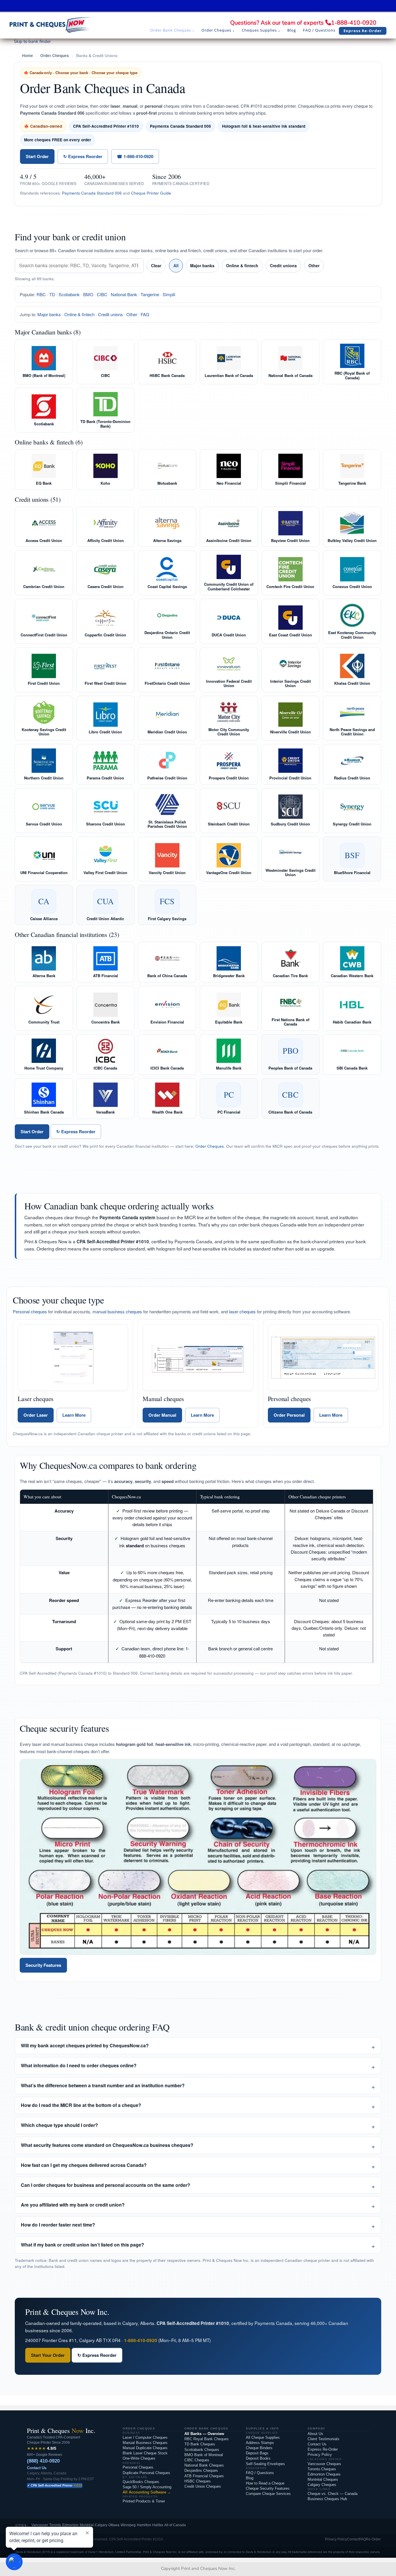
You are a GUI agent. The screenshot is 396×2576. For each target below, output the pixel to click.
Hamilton (144, 2525)
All (176, 266)
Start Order (37, 156)
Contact (353, 2539)
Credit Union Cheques (203, 2486)
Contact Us (37, 2468)
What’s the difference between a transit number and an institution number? (103, 2085)
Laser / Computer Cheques (145, 2437)
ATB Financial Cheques (204, 2476)
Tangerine (150, 294)
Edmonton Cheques (324, 2474)
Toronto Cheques (322, 2469)
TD (52, 294)
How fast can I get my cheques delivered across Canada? (84, 2165)
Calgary (101, 2525)
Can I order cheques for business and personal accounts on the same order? (106, 2185)
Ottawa (114, 2525)
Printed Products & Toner (144, 2501)
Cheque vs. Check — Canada (333, 2494)
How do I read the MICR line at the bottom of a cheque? (81, 2105)
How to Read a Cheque (265, 2483)
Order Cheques (55, 55)
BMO (88, 294)
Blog (250, 2478)
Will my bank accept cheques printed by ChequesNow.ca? (85, 2045)
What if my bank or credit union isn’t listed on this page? (82, 2245)
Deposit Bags (257, 2453)
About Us (315, 2434)
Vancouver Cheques (324, 2464)
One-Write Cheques (139, 2458)
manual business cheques (117, 1311)
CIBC (102, 294)
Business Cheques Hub (327, 2499)
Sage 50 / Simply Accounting (147, 2487)
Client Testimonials (324, 2439)
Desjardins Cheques (201, 2470)
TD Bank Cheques (200, 2444)
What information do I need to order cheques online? (79, 2065)
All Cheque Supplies (263, 2437)
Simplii (169, 294)
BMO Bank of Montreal (204, 2455)
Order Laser (36, 1415)
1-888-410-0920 (354, 23)
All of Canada (175, 2525)
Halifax (158, 2525)
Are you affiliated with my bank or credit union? (73, 2205)
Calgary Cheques (322, 2485)
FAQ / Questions (260, 2473)
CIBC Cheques (197, 2460)
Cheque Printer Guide (151, 193)
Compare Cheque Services (268, 2494)
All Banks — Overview (204, 2434)
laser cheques (242, 1311)
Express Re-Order (323, 2449)
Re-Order (373, 2539)
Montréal (87, 2525)
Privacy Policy (320, 2455)
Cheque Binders (259, 2448)
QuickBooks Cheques (141, 2482)
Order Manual (162, 1415)
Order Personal (289, 1415)
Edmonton (70, 2525)
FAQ (145, 314)
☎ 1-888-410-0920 (135, 156)
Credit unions (283, 266)
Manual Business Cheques (145, 2443)
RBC (41, 294)
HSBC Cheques (198, 2481)
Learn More (74, 1415)
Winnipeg (128, 2525)
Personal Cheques (138, 2467)
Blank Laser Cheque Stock (145, 2453)
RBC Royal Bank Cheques (207, 2439)
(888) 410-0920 (43, 2461)
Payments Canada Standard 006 (92, 193)
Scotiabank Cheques (202, 2450)
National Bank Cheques (204, 2465)
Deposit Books (258, 2458)
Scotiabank (69, 294)
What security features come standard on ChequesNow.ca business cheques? (107, 2145)
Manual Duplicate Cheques (145, 2448)
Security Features (43, 1965)
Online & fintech (242, 266)
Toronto (55, 2525)
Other (314, 266)
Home (28, 55)
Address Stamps (260, 2443)
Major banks (202, 266)
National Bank (124, 294)
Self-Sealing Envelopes (265, 2464)
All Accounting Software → (147, 2492)
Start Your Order (48, 2355)
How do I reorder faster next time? (58, 2225)
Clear (156, 266)
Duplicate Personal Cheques (146, 2473)
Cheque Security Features (268, 2488)
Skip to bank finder (32, 41)
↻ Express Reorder (83, 156)
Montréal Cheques (323, 2479)
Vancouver (40, 2525)
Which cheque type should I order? (59, 2125)
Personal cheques (30, 1311)
